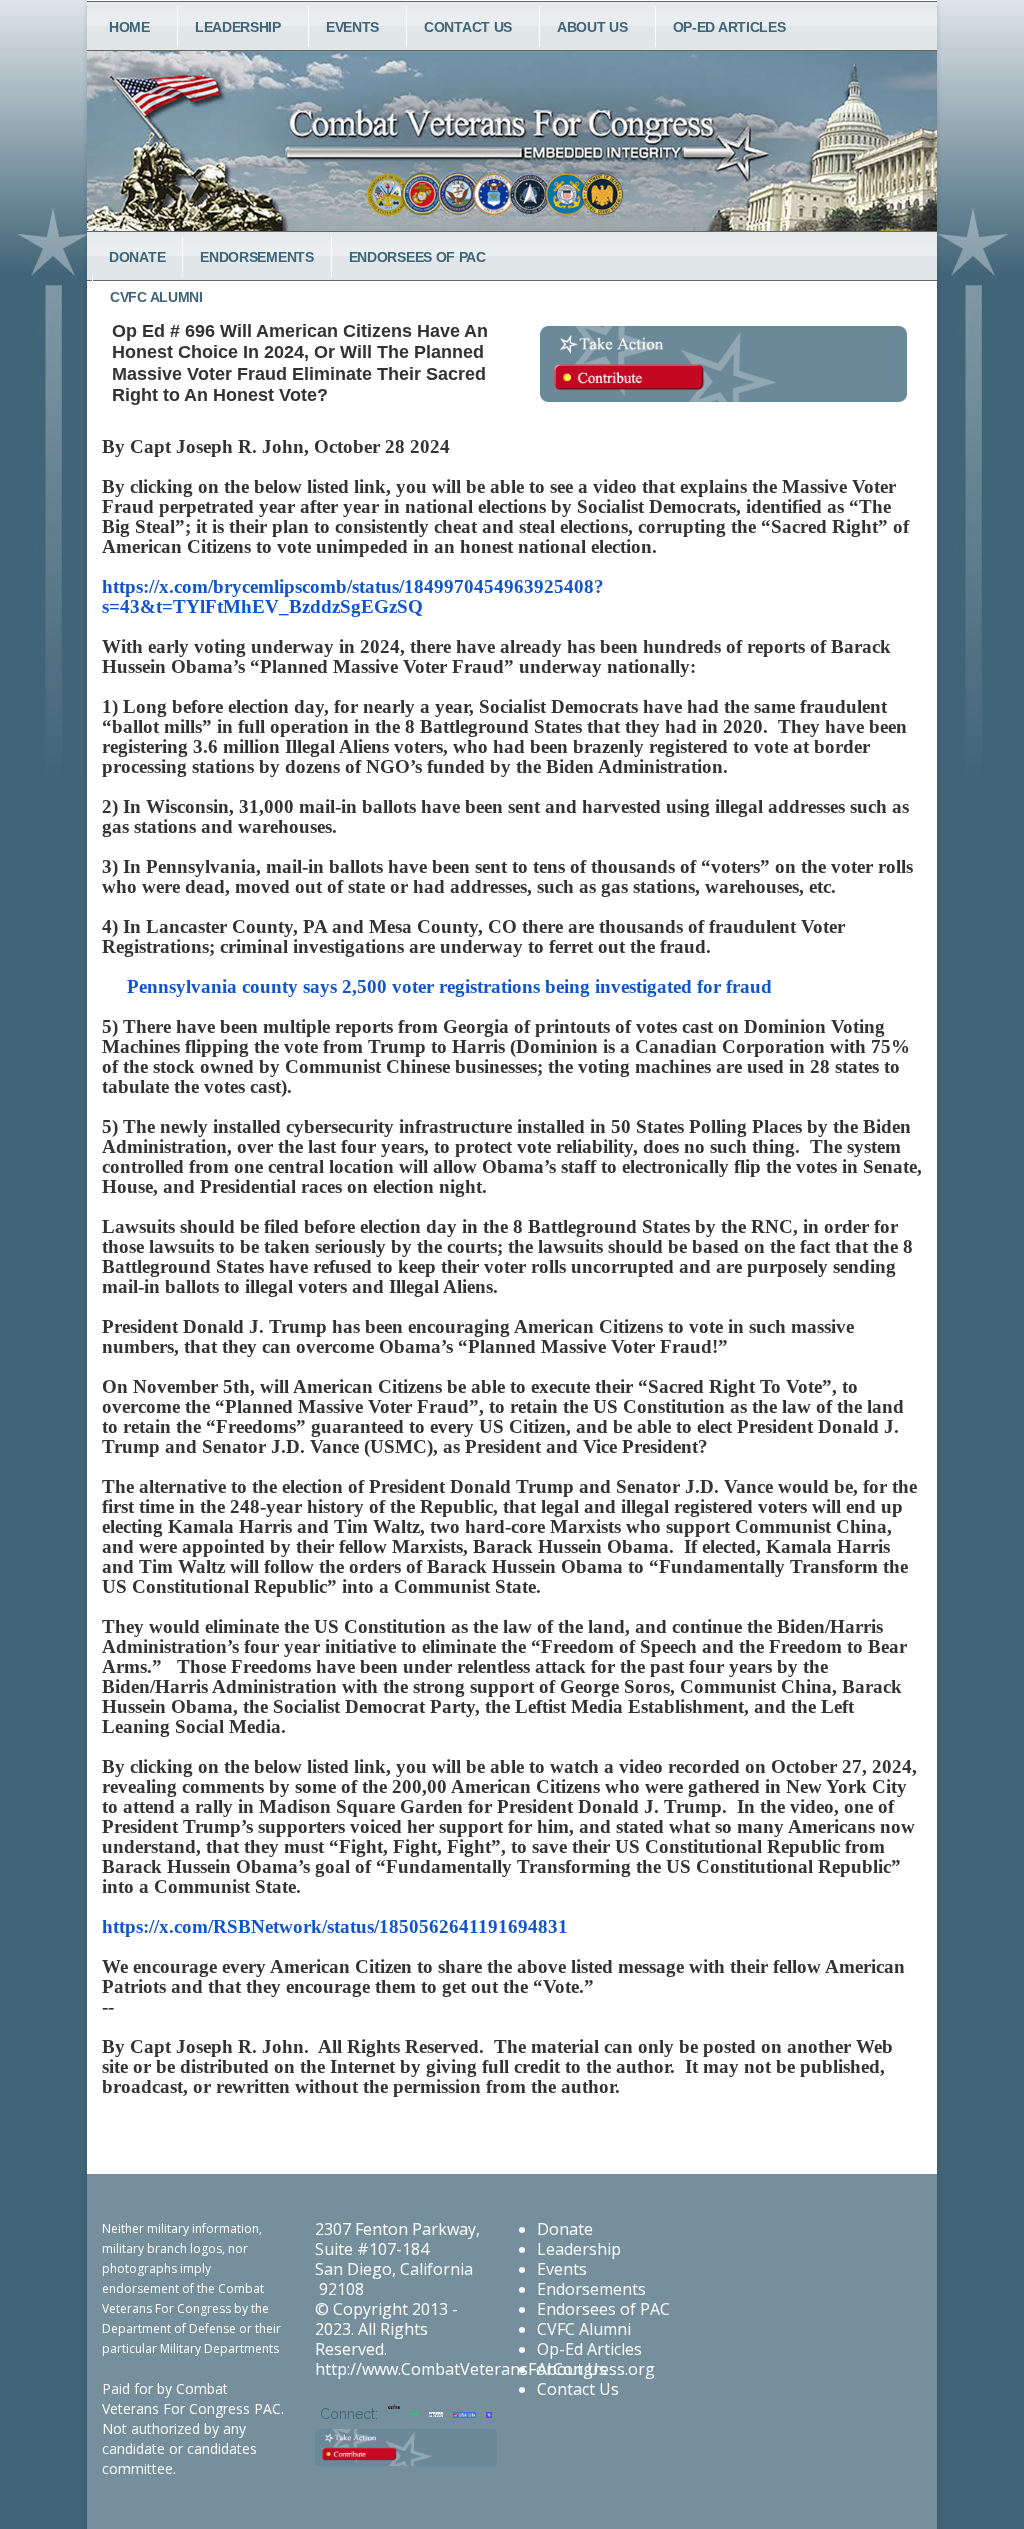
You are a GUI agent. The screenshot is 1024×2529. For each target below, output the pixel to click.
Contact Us (468, 27)
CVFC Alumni (584, 2329)
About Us (592, 27)
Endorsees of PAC (417, 257)
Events (352, 27)
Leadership (238, 27)
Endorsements (256, 257)
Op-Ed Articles (729, 27)
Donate (137, 257)
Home (129, 27)
